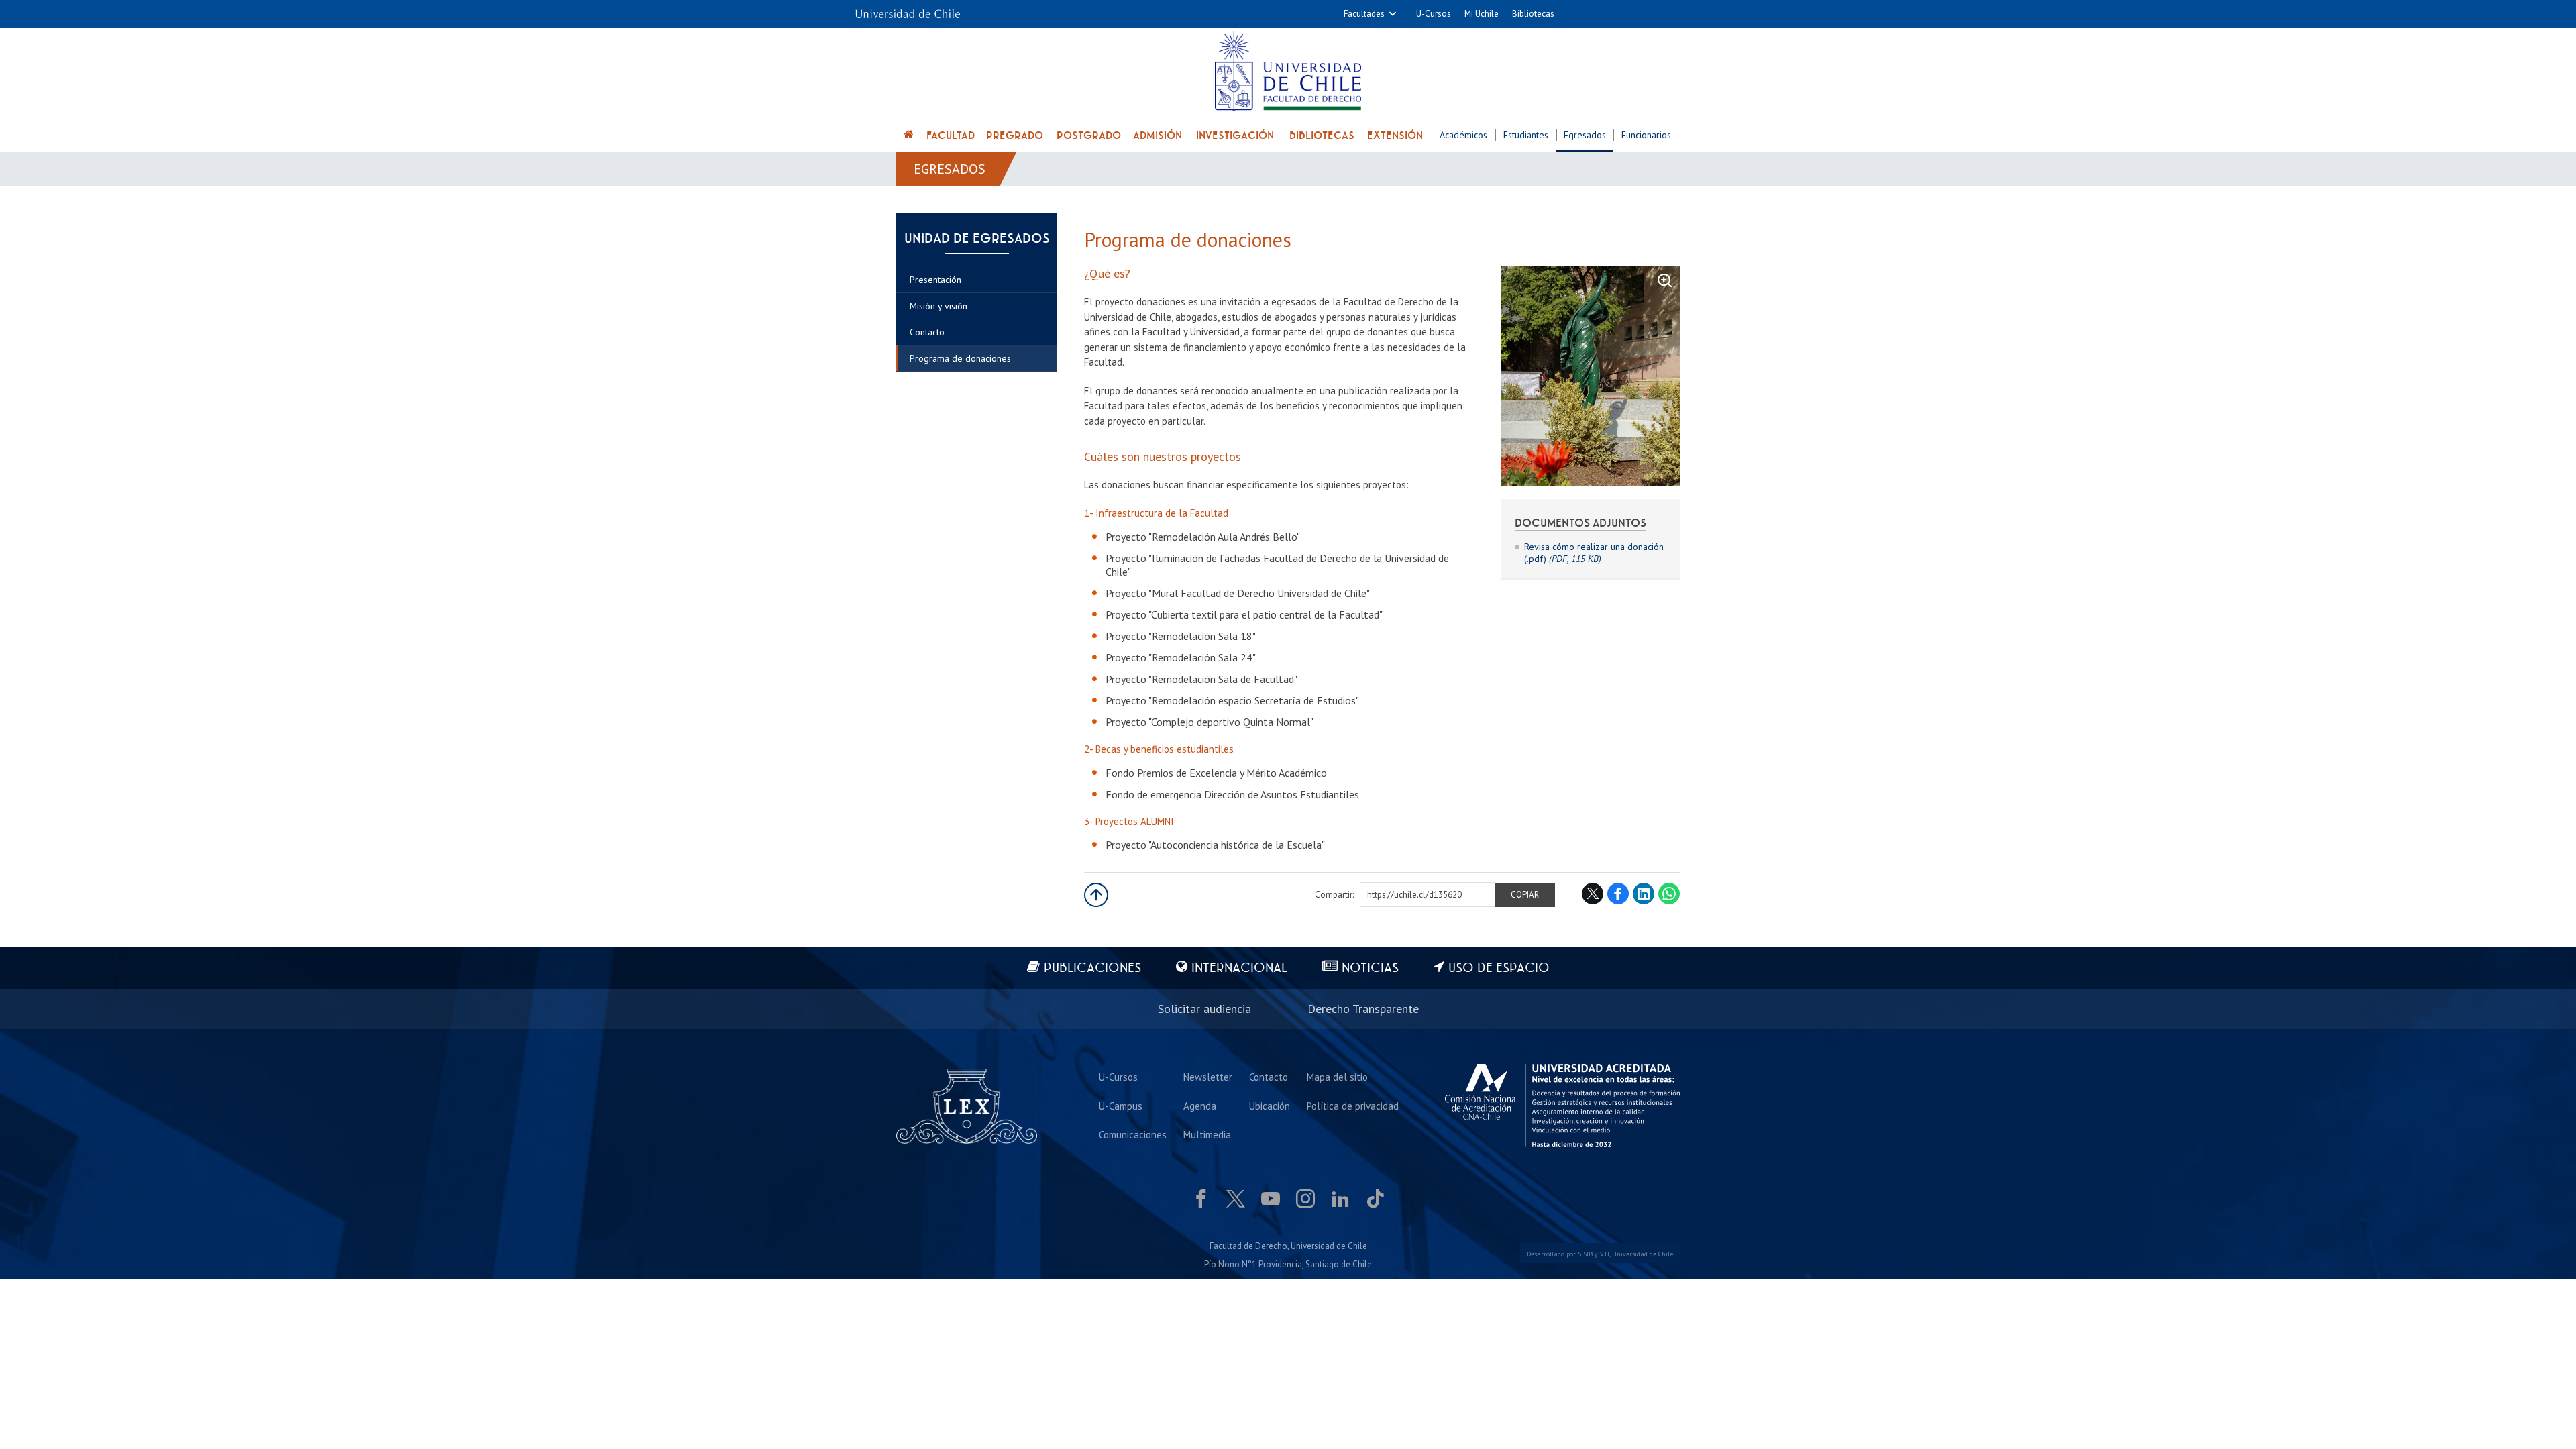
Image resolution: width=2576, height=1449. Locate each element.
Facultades (1364, 14)
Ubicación (1270, 1106)
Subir (1096, 895)
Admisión (1158, 136)
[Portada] (909, 137)
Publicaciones (1092, 968)
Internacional (1239, 968)
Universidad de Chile (1643, 1254)
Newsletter (1208, 1077)
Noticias (1370, 968)
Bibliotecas (1533, 14)
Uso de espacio (1499, 968)
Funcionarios (1646, 135)
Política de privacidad (1353, 1106)
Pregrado (1015, 136)
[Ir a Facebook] (1201, 1199)
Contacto (927, 332)
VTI (1605, 1254)
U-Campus (1121, 1106)
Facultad (951, 136)
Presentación (935, 280)
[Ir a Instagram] (1305, 1199)
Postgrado (1089, 136)
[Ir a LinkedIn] (1340, 1199)
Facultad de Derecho (1248, 1246)
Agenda (1200, 1106)
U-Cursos (1434, 14)
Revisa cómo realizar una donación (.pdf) (1594, 553)
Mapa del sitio (1337, 1077)
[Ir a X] (1236, 1199)
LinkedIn (1644, 894)
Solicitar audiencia (1204, 1009)
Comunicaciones (1133, 1135)
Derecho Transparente (1363, 1009)
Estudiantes (1526, 135)
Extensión (1395, 136)
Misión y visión (938, 306)
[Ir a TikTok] (1375, 1199)
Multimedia (1207, 1135)
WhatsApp (1669, 894)
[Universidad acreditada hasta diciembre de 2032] (1562, 1106)
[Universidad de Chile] (908, 10)
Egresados (1585, 135)
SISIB (1585, 1254)
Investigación (1235, 136)
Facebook (1618, 894)
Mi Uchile (1482, 14)
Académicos (1463, 135)
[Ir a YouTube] (1271, 1199)
